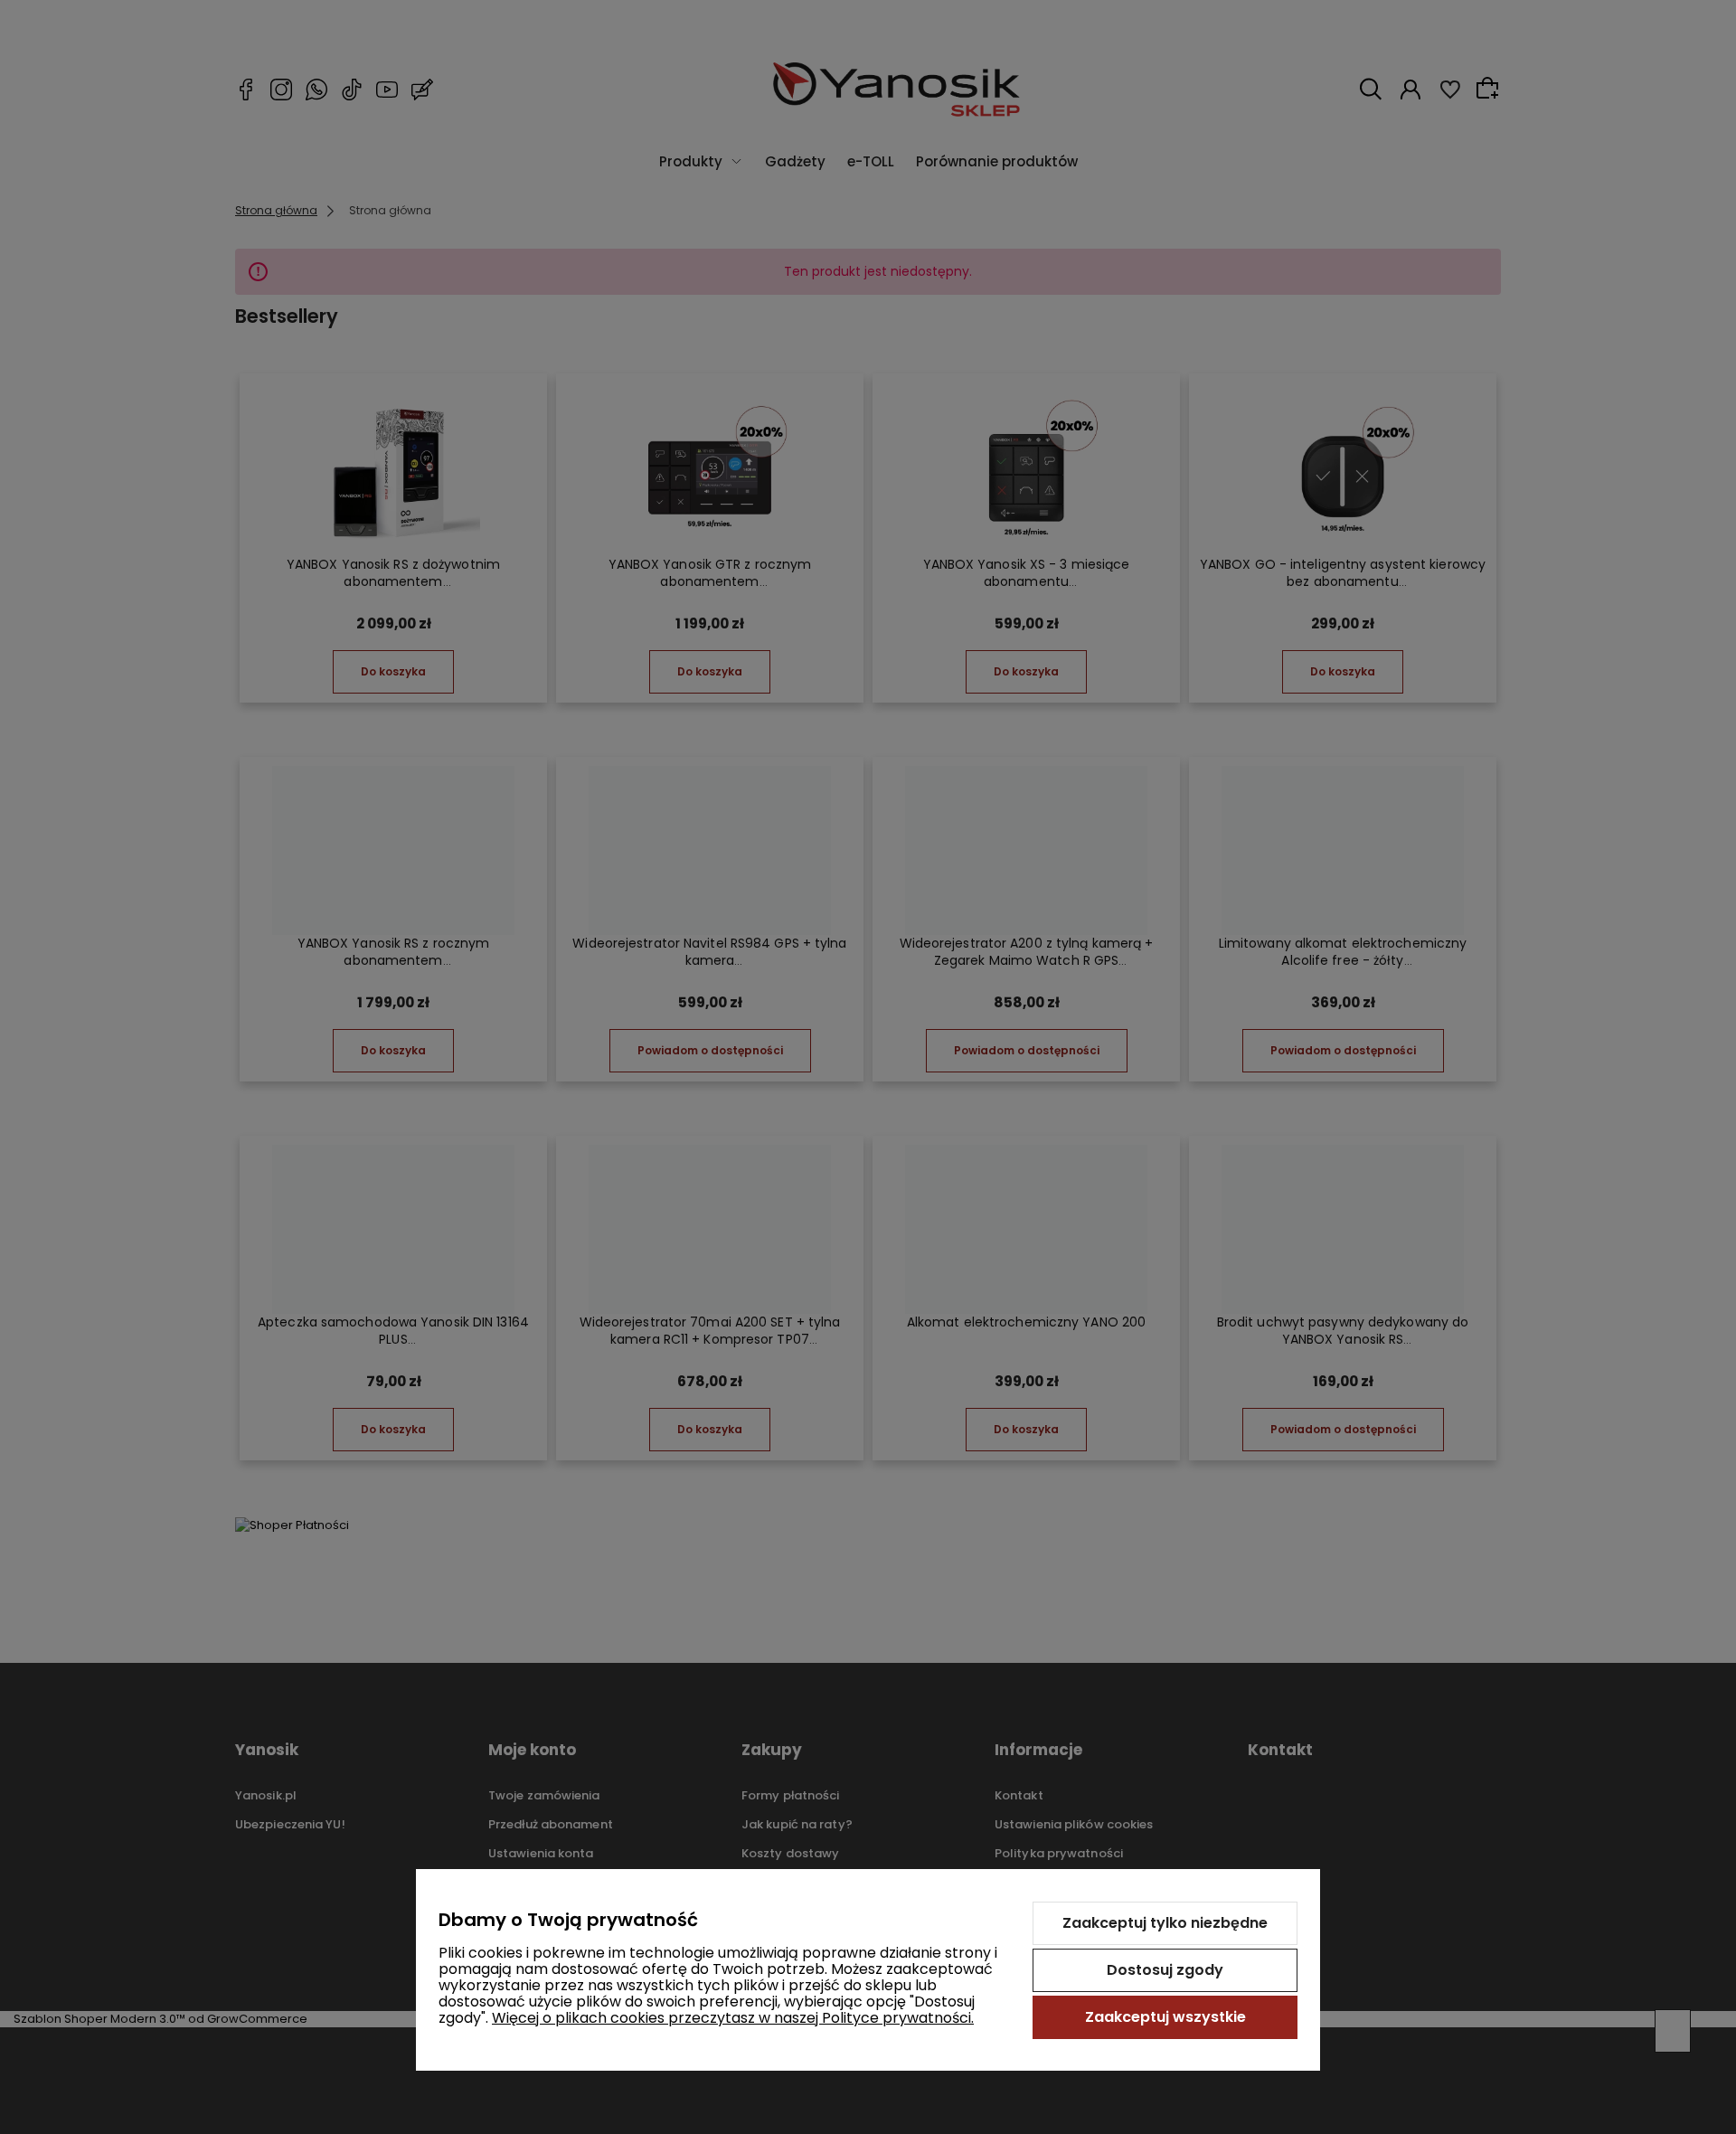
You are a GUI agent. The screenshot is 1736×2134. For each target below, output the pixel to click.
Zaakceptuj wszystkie (1165, 2017)
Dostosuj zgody (1165, 1970)
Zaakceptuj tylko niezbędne (1165, 1923)
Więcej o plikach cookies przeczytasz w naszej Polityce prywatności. (733, 2018)
